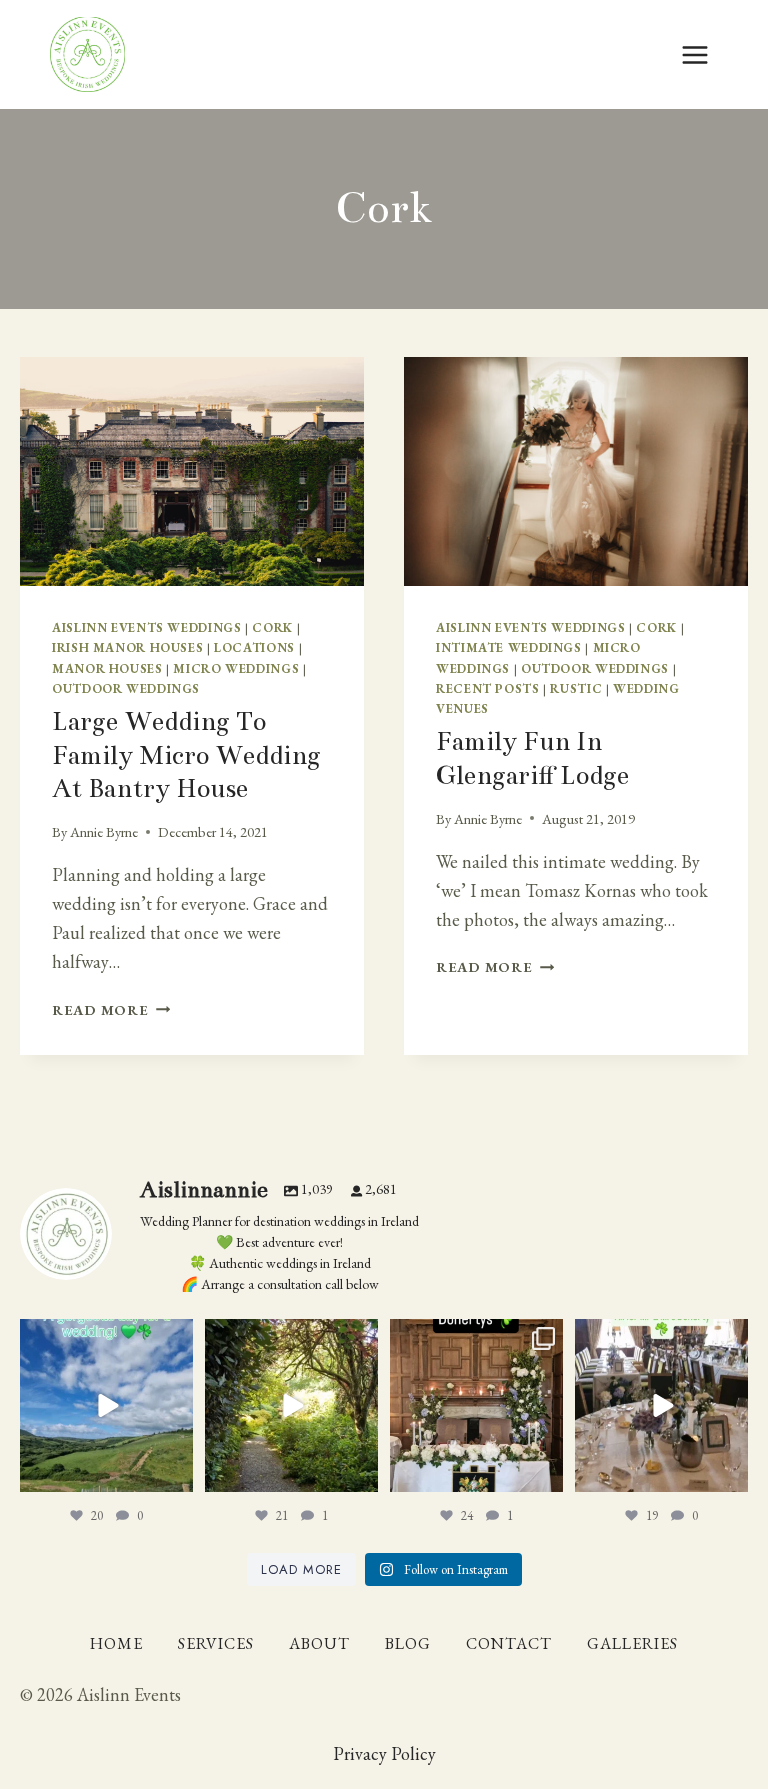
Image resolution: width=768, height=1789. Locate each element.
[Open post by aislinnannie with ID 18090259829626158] (661, 1405)
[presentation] (192, 471)
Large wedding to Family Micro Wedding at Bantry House (186, 755)
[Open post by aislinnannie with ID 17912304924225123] (106, 1405)
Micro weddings (236, 668)
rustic (576, 688)
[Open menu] (694, 54)
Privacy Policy (384, 1753)
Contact (509, 1643)
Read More (111, 1009)
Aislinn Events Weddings (147, 627)
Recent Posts (488, 688)
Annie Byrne (104, 831)
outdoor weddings (126, 688)
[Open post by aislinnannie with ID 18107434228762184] (291, 1405)
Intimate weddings (509, 647)
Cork (272, 627)
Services (216, 1643)
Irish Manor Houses (127, 647)
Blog (408, 1643)
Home (116, 1643)
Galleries (632, 1643)
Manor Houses (107, 668)
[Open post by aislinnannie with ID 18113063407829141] (476, 1405)
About (319, 1643)
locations (254, 647)
